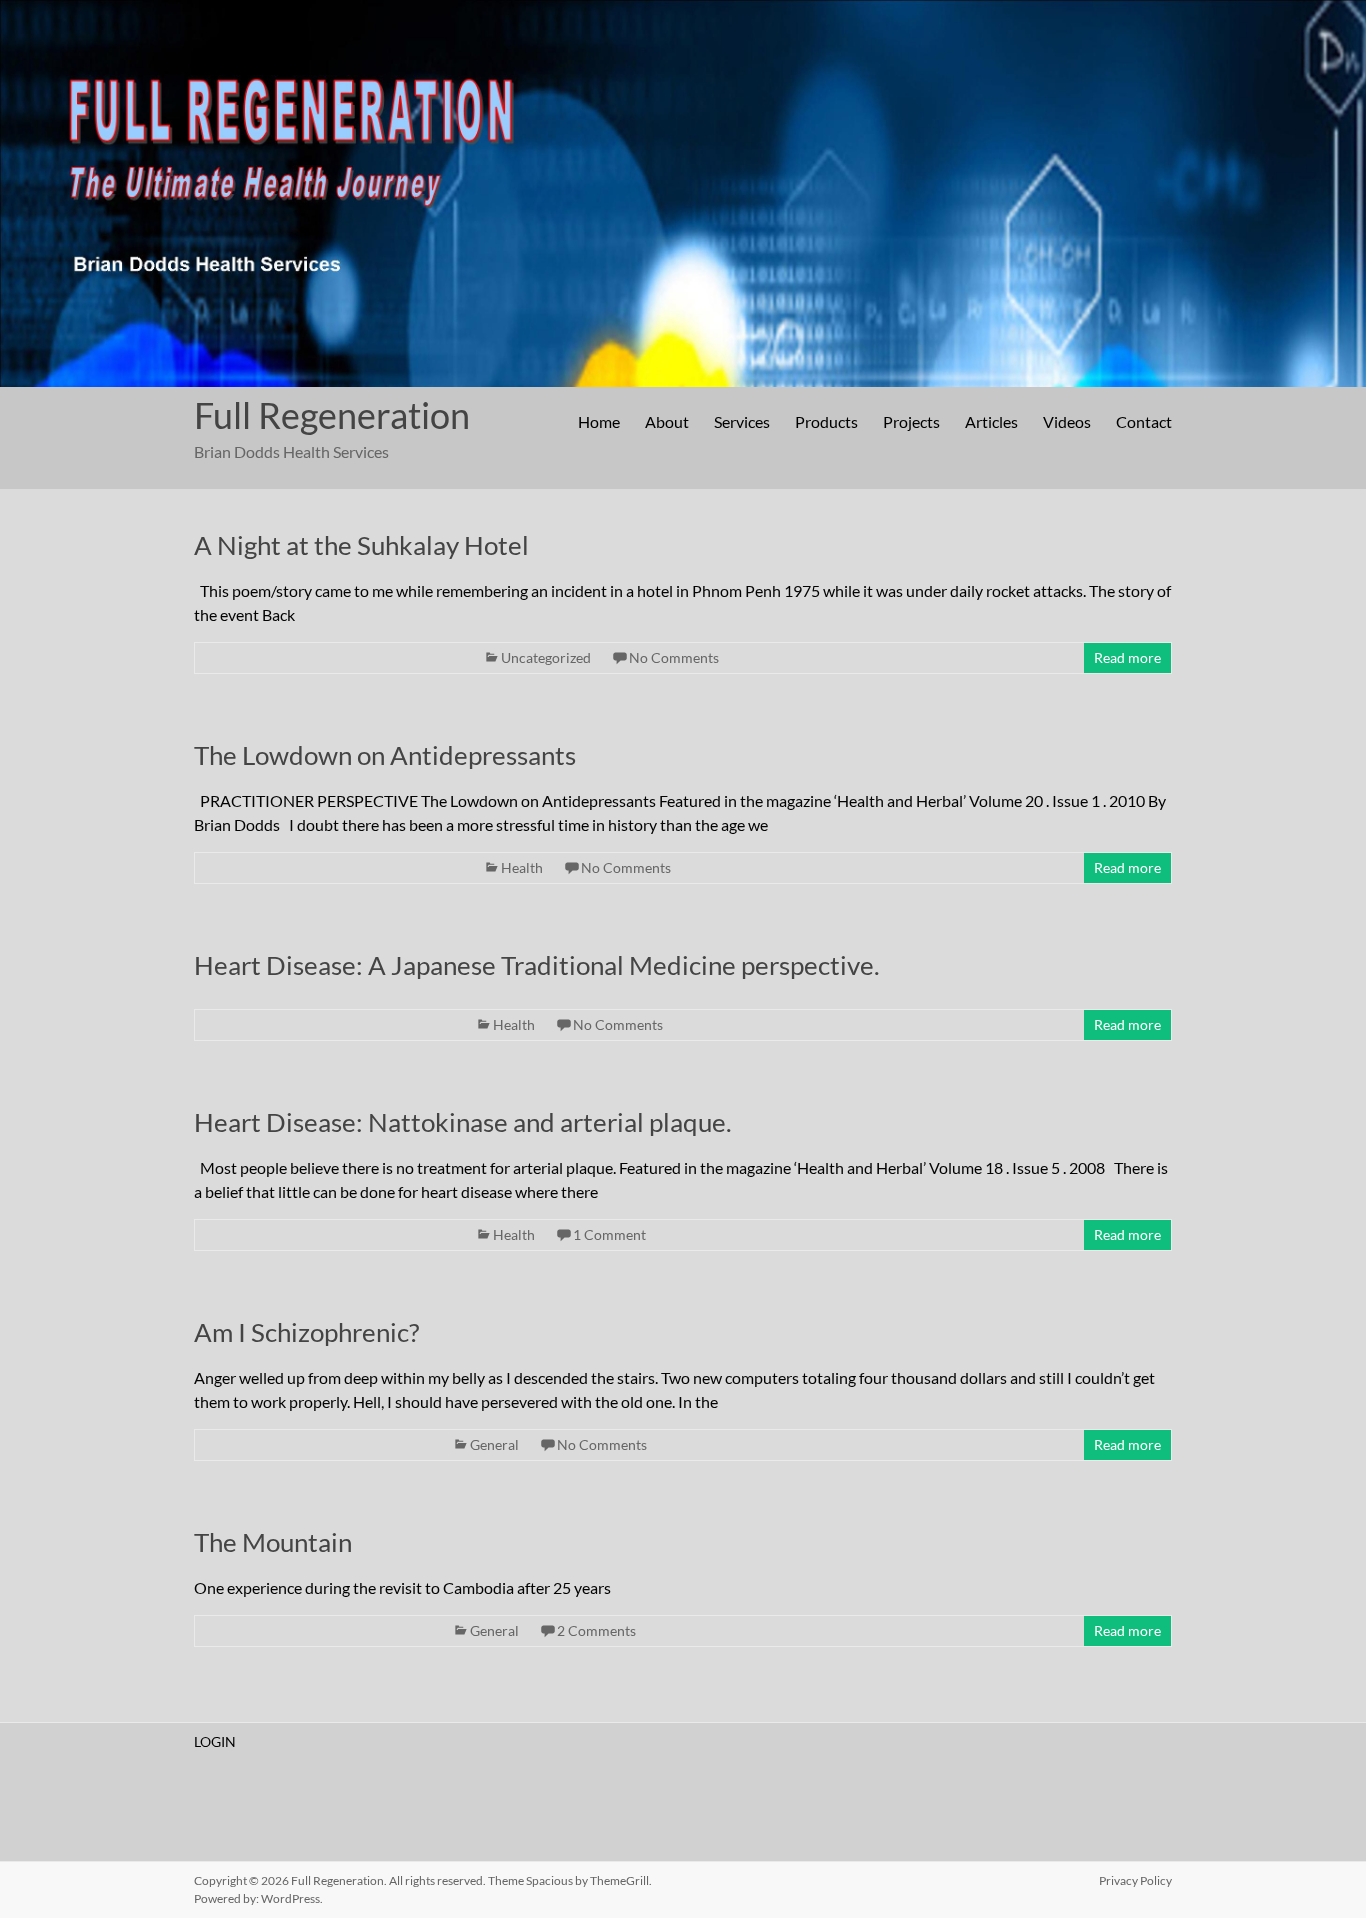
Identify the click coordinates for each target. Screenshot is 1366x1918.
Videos (1067, 421)
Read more (1127, 657)
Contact (1144, 421)
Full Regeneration (332, 415)
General (494, 1444)
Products (826, 421)
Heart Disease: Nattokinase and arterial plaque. (463, 1122)
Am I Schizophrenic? (306, 1332)
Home (599, 421)
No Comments (674, 657)
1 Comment (609, 1234)
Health (522, 867)
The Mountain (273, 1542)
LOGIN (215, 1741)
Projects (911, 421)
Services (742, 421)
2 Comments (596, 1630)
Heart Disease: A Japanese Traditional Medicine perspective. (537, 965)
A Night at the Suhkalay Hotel (361, 545)
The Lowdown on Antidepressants (385, 755)
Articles (991, 421)
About (667, 421)
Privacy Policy (1135, 1880)
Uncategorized (546, 657)
